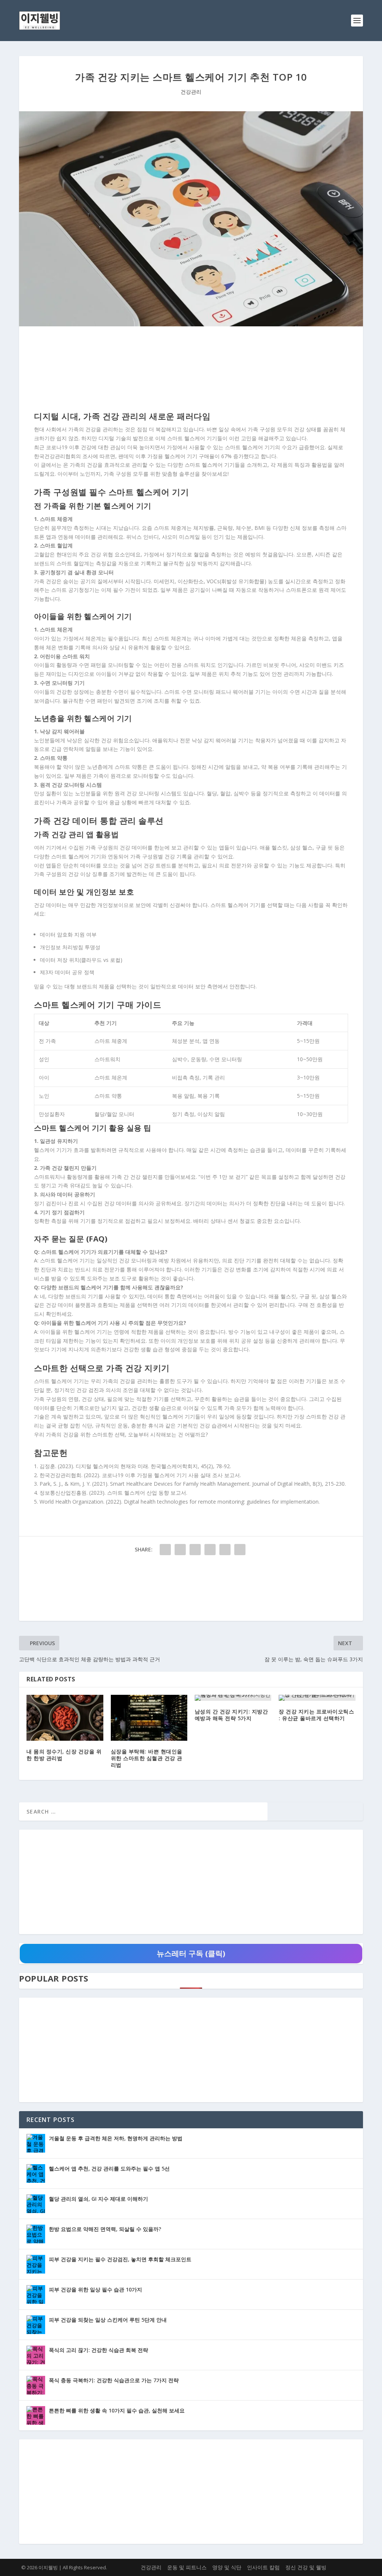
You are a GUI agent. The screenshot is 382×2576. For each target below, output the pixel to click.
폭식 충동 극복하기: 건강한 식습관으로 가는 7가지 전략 (114, 2380)
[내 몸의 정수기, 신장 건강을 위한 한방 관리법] (65, 1718)
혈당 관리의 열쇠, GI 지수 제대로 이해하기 (98, 2199)
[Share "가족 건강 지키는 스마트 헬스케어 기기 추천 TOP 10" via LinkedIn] (210, 1550)
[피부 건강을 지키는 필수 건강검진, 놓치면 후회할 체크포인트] (36, 2264)
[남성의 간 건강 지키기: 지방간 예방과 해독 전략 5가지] (233, 1698)
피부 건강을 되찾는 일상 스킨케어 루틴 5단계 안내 (108, 2320)
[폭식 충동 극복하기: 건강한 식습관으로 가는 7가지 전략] (36, 2385)
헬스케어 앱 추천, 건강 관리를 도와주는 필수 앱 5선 (109, 2168)
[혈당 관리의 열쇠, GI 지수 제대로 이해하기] (36, 2204)
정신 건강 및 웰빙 (306, 2567)
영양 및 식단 (227, 2567)
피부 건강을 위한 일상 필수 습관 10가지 (95, 2289)
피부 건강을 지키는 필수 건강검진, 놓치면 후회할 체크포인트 (120, 2259)
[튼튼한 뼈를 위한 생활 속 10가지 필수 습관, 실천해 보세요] (36, 2415)
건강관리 (191, 92)
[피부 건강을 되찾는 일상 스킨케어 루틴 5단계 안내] (36, 2325)
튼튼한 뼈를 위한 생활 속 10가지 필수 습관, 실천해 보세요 (117, 2410)
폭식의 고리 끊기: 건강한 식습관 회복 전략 (98, 2350)
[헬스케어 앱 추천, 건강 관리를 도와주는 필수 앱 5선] (36, 2173)
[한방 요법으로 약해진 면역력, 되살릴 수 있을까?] (36, 2234)
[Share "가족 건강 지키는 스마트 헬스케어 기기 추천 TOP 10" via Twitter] (180, 1550)
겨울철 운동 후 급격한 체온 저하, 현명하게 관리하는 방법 (116, 2138)
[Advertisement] (191, 370)
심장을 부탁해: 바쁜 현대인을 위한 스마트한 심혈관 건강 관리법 (147, 1758)
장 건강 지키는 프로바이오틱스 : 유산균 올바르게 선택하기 (316, 1715)
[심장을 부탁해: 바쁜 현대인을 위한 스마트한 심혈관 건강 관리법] (149, 1718)
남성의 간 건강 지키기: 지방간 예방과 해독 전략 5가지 (231, 1715)
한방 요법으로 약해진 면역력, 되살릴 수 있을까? (105, 2229)
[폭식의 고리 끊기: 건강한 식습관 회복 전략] (36, 2355)
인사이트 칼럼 (263, 2567)
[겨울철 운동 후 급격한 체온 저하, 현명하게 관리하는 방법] (36, 2143)
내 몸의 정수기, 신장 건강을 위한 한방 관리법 (64, 1755)
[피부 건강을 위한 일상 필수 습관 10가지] (36, 2294)
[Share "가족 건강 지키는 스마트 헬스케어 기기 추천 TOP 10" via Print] (240, 1550)
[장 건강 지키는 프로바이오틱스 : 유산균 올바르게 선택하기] (317, 1698)
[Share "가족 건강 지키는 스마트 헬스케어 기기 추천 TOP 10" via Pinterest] (195, 1550)
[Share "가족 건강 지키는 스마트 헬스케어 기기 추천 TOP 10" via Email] (225, 1550)
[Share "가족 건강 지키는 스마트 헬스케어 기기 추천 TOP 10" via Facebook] (165, 1550)
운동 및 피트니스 (187, 2567)
